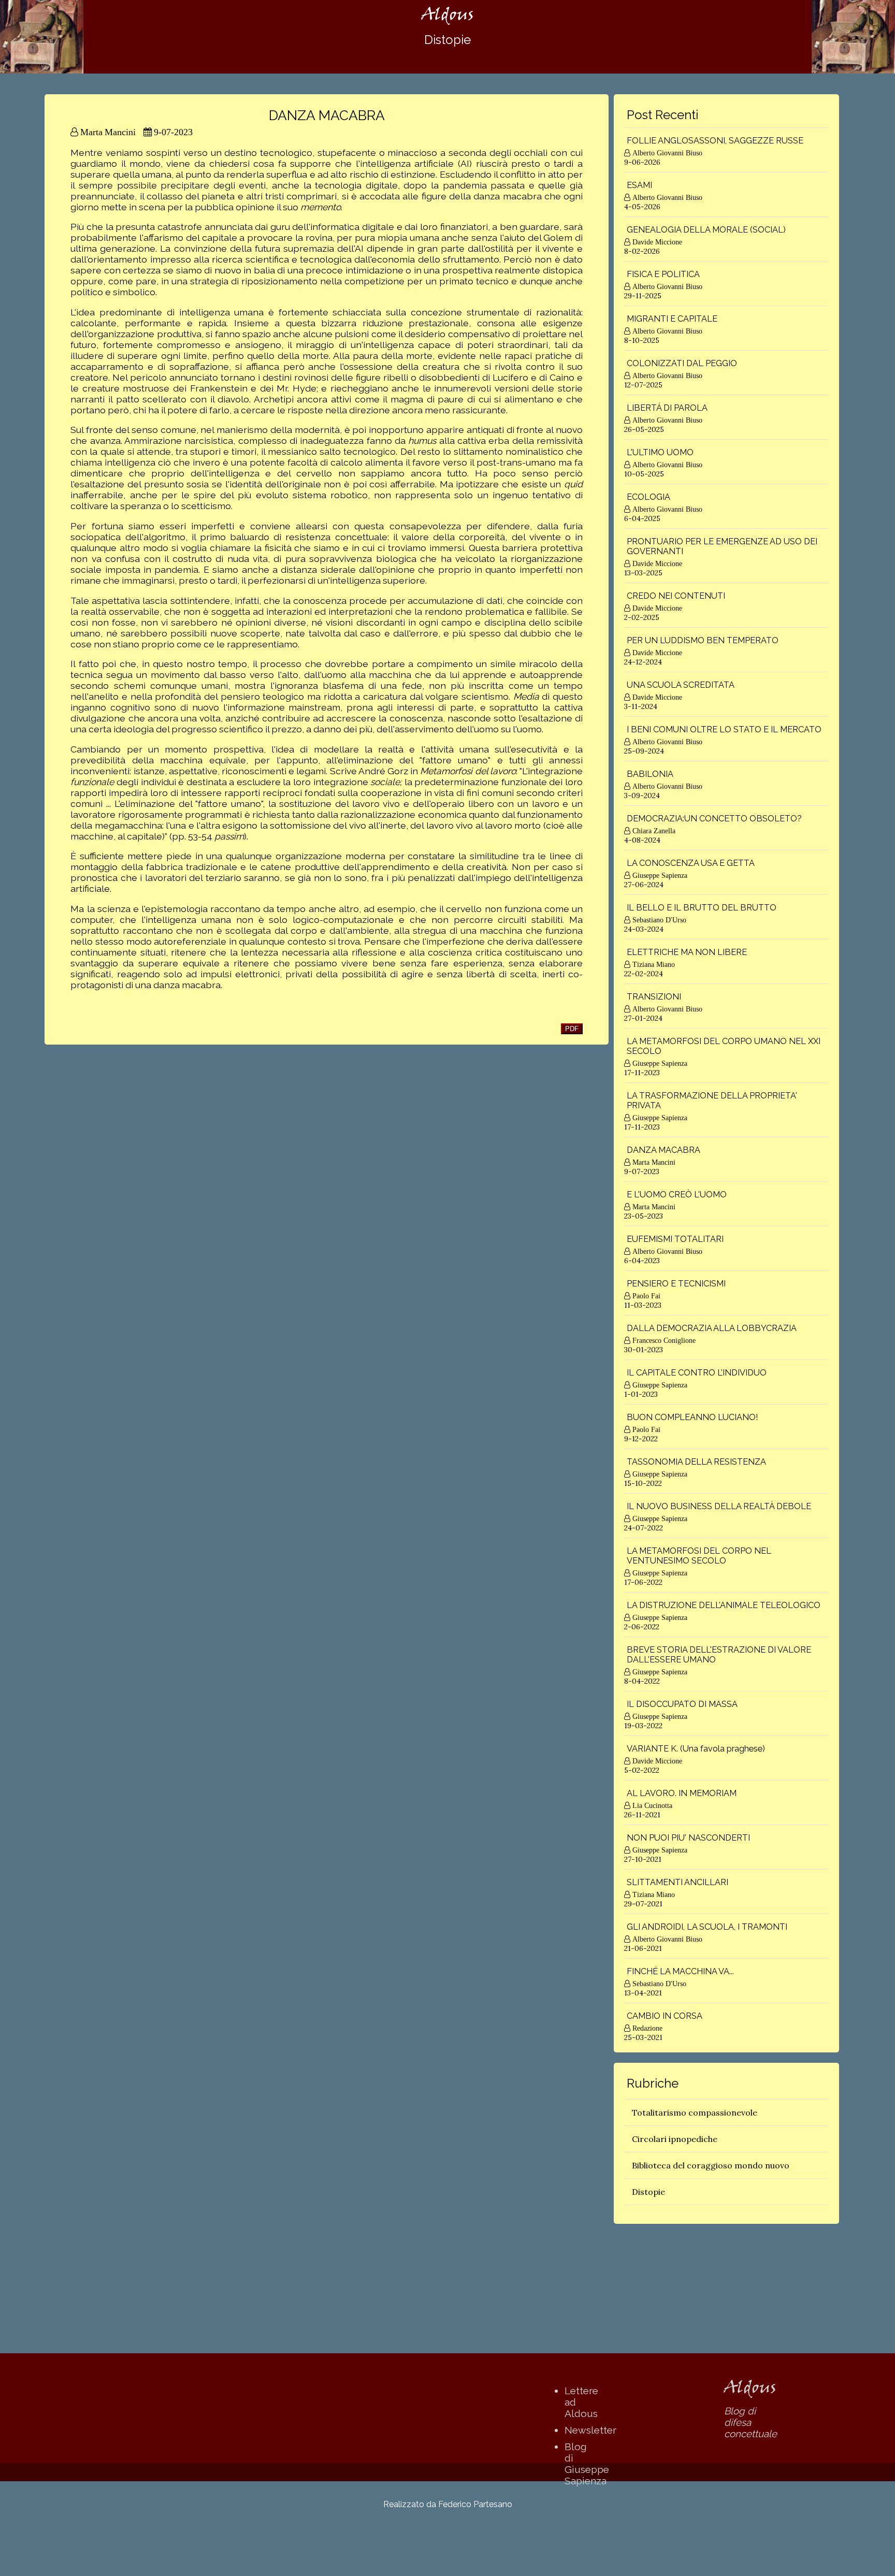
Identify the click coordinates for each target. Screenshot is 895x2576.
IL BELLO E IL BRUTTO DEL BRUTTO (702, 908)
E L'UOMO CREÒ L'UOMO (677, 1195)
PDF (572, 1029)
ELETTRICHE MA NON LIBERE (687, 952)
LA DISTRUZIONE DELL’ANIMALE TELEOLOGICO (724, 1605)
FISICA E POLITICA (663, 274)
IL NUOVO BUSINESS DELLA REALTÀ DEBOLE (719, 1506)
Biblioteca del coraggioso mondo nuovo (711, 2165)
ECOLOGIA (648, 497)
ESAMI (639, 185)
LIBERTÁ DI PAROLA (667, 408)
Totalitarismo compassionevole (695, 2112)
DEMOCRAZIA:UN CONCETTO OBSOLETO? (714, 819)
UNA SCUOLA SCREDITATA (681, 685)
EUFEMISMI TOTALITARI (675, 1239)
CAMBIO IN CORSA (665, 2016)
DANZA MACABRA (663, 1150)
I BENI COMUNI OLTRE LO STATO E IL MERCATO (724, 729)
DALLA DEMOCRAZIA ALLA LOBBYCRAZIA (712, 1328)
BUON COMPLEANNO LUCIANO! (692, 1417)
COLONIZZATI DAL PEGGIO (682, 363)
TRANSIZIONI (654, 997)
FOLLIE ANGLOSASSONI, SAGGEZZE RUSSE (715, 141)
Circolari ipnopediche (675, 2139)
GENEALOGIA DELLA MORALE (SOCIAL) (706, 230)
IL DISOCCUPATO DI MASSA (682, 1704)
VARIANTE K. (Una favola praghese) (696, 1749)
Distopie (648, 2192)
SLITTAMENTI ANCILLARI (677, 1882)
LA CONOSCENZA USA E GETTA (691, 863)
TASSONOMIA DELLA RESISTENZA (696, 1462)
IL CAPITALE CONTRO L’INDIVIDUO (697, 1373)
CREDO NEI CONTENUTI (676, 596)
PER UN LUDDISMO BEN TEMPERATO (703, 640)
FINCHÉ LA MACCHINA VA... (680, 1971)
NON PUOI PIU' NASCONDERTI (688, 1838)
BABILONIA (650, 774)
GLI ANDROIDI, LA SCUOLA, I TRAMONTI (707, 1927)
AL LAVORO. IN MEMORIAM (682, 1793)
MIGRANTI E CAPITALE (672, 319)
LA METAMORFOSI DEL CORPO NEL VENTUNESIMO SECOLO (699, 1556)
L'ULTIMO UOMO (660, 452)
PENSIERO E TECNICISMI (676, 1284)
